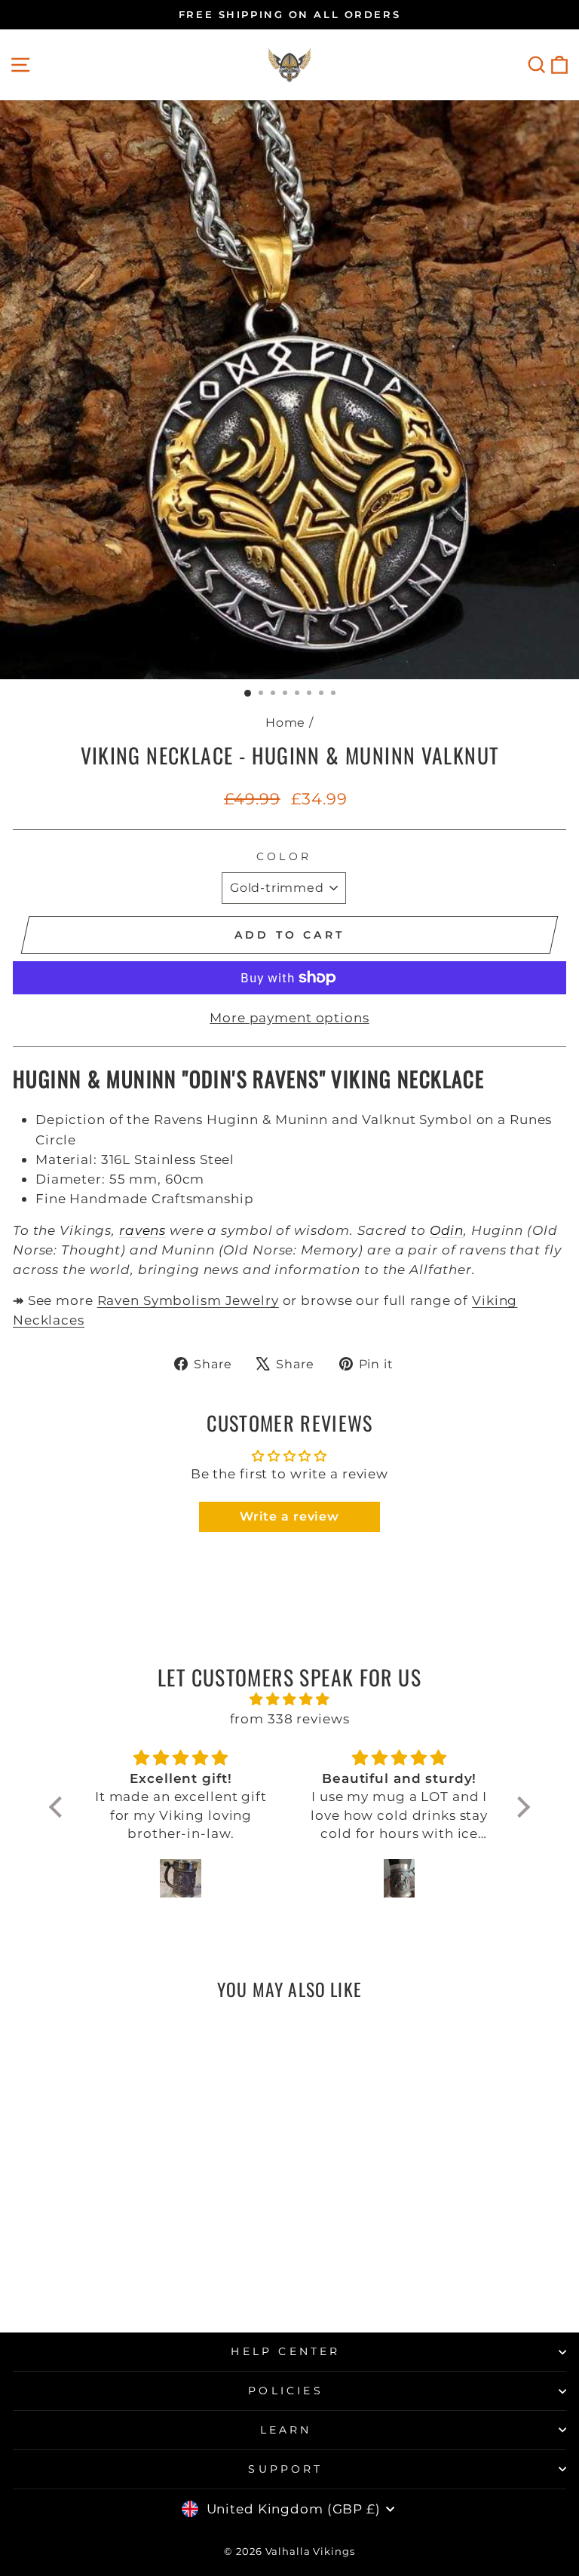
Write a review (289, 1516)
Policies (286, 2391)
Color (284, 856)
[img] (289, 1699)
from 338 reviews (290, 1718)
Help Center (285, 2351)
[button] (60, 1807)
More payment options (289, 1017)
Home (286, 722)
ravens (142, 1230)
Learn (286, 2430)
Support (285, 2469)
